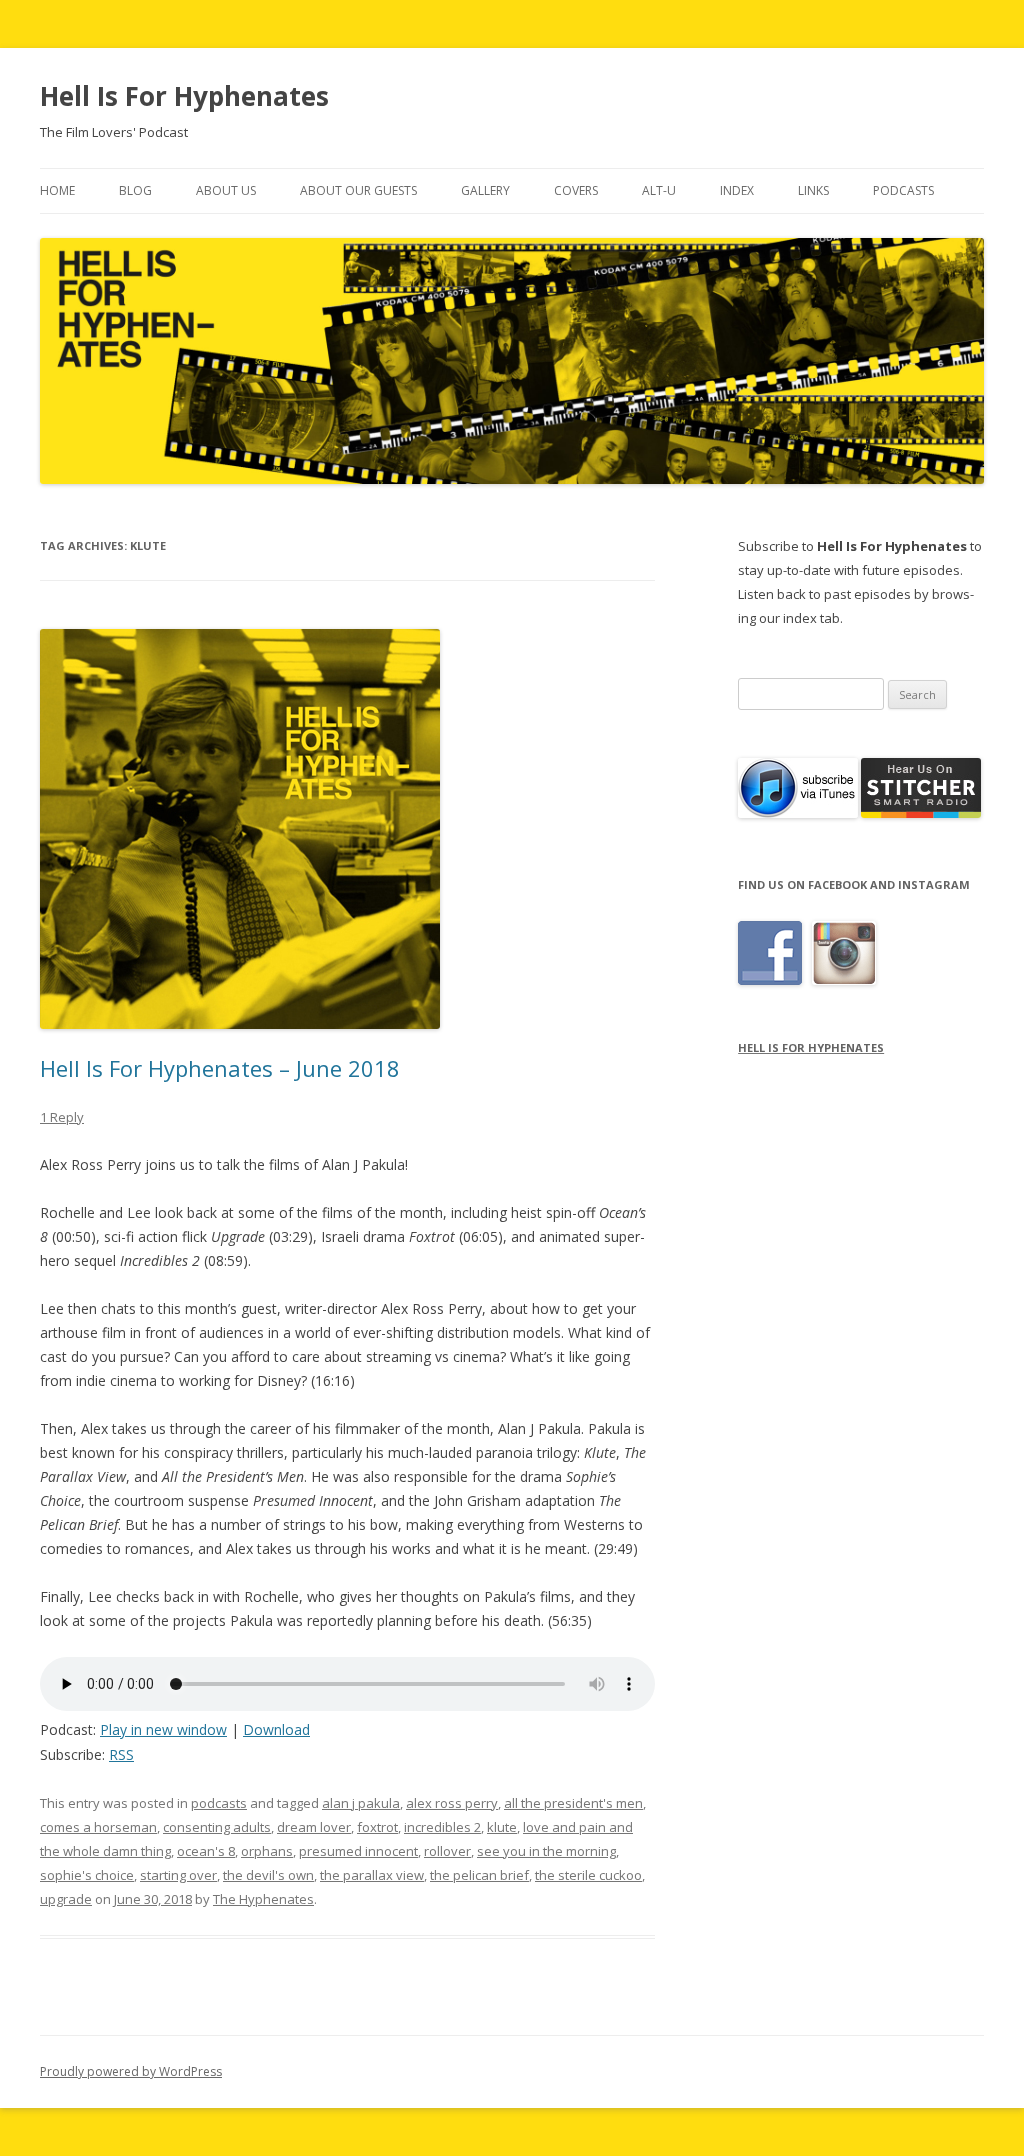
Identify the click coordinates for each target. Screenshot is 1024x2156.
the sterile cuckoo (588, 1875)
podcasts (219, 1803)
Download (276, 1729)
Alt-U (659, 190)
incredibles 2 (442, 1827)
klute (502, 1827)
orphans (267, 1851)
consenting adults (217, 1827)
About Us (226, 190)
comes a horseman (98, 1827)
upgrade (66, 1899)
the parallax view (372, 1875)
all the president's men (573, 1803)
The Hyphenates (263, 1899)
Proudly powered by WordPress (131, 2071)
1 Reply (62, 1117)
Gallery (485, 190)
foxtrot (377, 1827)
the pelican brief (479, 1875)
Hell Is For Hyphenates (184, 96)
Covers (576, 190)
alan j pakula (361, 1803)
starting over (178, 1875)
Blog (135, 190)
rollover (447, 1851)
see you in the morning (546, 1851)
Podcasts (903, 190)
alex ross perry (452, 1803)
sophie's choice (87, 1875)
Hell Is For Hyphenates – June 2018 (220, 1068)
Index (737, 190)
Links (813, 190)
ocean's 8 (206, 1851)
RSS (121, 1754)
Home (57, 190)
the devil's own (268, 1875)
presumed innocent (358, 1851)
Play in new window (163, 1729)
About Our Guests (358, 190)
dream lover (314, 1827)
